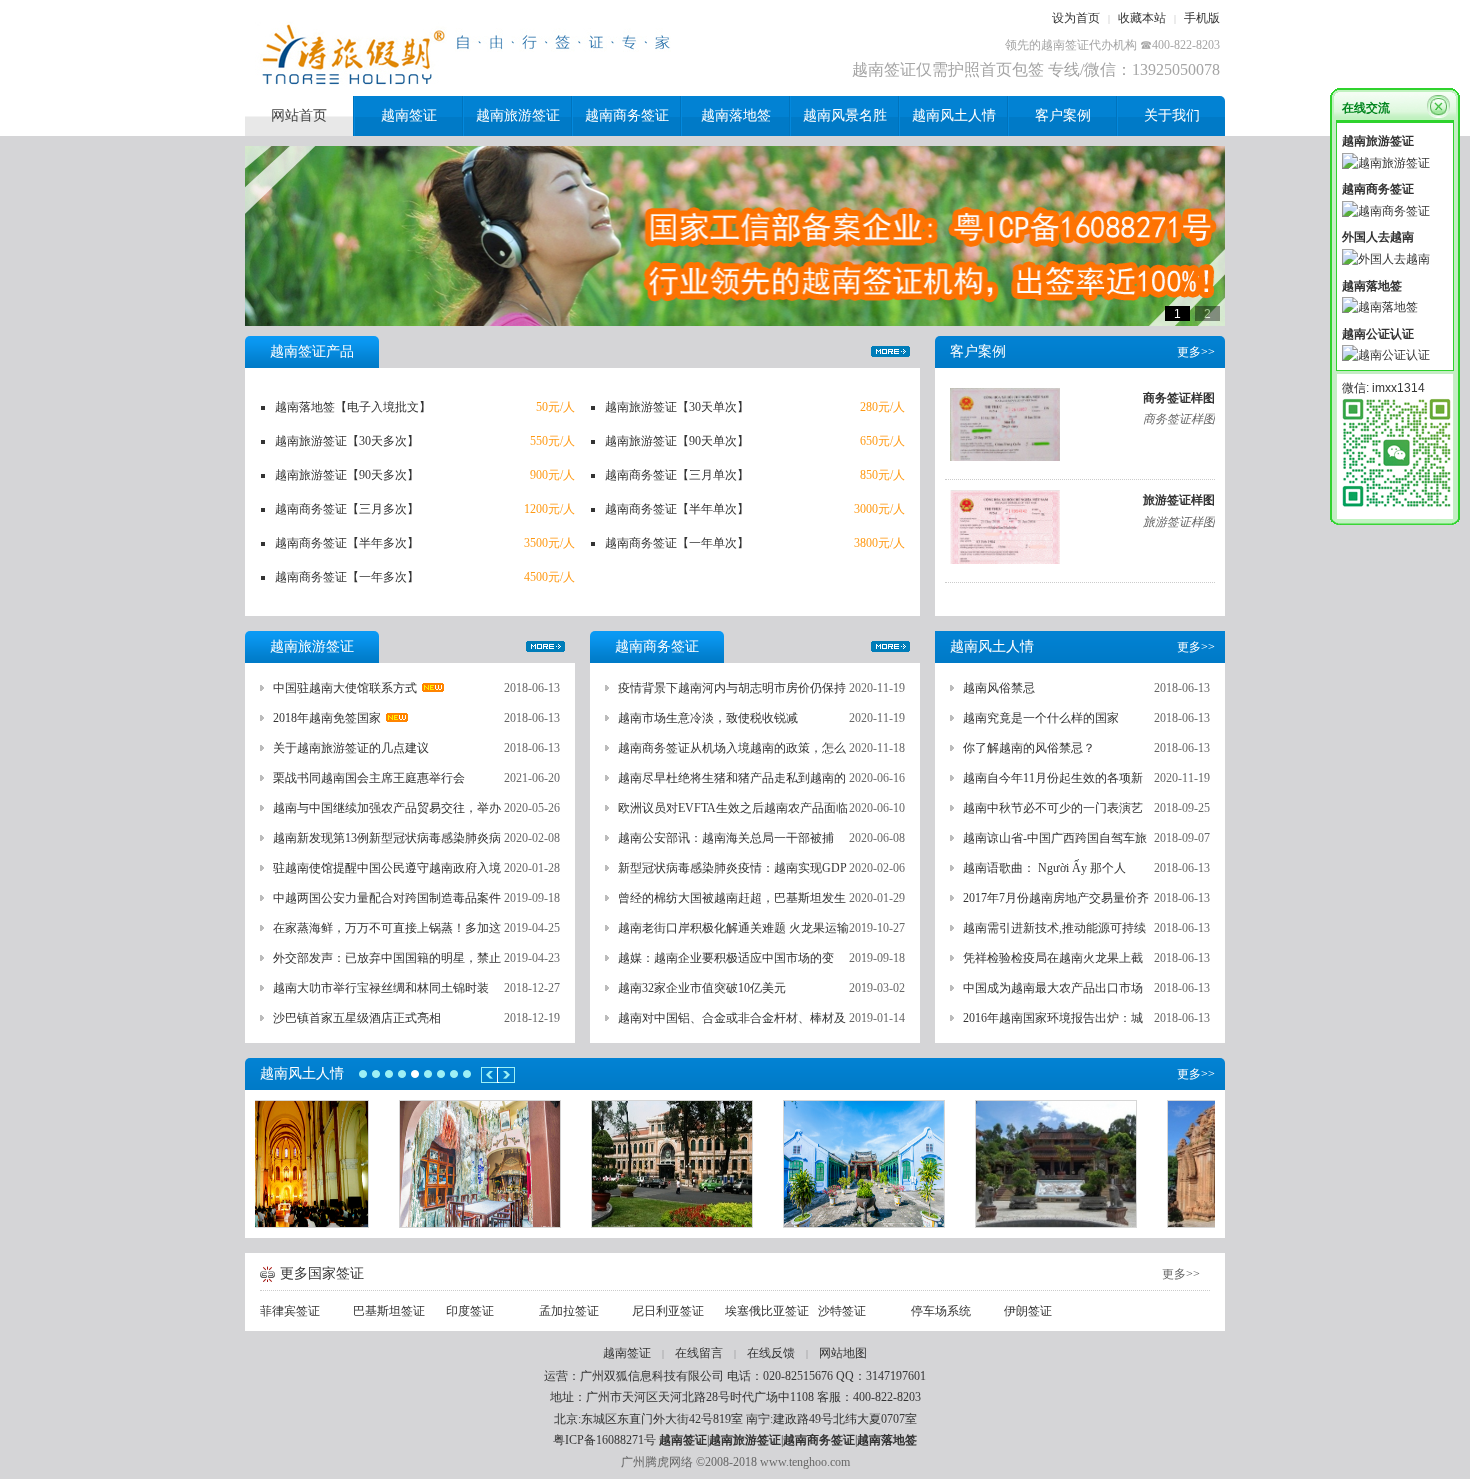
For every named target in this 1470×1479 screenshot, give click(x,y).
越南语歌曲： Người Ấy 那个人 (1044, 868)
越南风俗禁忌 (999, 688)
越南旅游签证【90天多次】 (347, 475)
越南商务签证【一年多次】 (347, 577)
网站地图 (843, 1353)
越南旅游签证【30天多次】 (347, 441)
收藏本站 (1142, 18)
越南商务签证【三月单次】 (677, 475)
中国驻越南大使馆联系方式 (345, 688)
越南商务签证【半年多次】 (347, 543)
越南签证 (627, 1353)
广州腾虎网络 (657, 1462)
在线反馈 (771, 1353)
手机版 (1202, 18)
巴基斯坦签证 (389, 1311)
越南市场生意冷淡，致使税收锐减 (708, 718)
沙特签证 (842, 1311)
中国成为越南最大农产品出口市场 (1053, 988)
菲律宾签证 (290, 1311)
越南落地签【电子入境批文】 (353, 407)
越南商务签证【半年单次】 (677, 509)
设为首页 (1076, 18)
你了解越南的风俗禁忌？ (1029, 748)
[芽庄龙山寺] (927, 1164)
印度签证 (470, 1311)
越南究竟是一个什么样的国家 (1041, 718)
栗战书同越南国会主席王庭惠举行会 (369, 778)
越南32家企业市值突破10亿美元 (702, 988)
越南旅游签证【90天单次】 (677, 441)
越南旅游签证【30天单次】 (677, 407)
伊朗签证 (1028, 1311)
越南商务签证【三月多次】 (347, 509)
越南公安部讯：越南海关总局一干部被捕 (726, 838)
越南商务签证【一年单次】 (677, 543)
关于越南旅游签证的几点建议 (351, 748)
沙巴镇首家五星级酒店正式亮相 (357, 1018)
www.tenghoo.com (805, 1462)
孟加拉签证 (569, 1311)
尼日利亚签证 (668, 1311)
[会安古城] (735, 1164)
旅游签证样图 (1179, 500)
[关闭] (1438, 104)
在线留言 (699, 1353)
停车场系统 (941, 1311)
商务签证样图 (1179, 398)
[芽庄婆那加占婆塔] (1119, 1164)
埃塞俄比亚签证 (767, 1311)
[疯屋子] (351, 1164)
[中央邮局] (543, 1164)
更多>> (890, 351)
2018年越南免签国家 (327, 718)
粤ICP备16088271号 (604, 1440)
